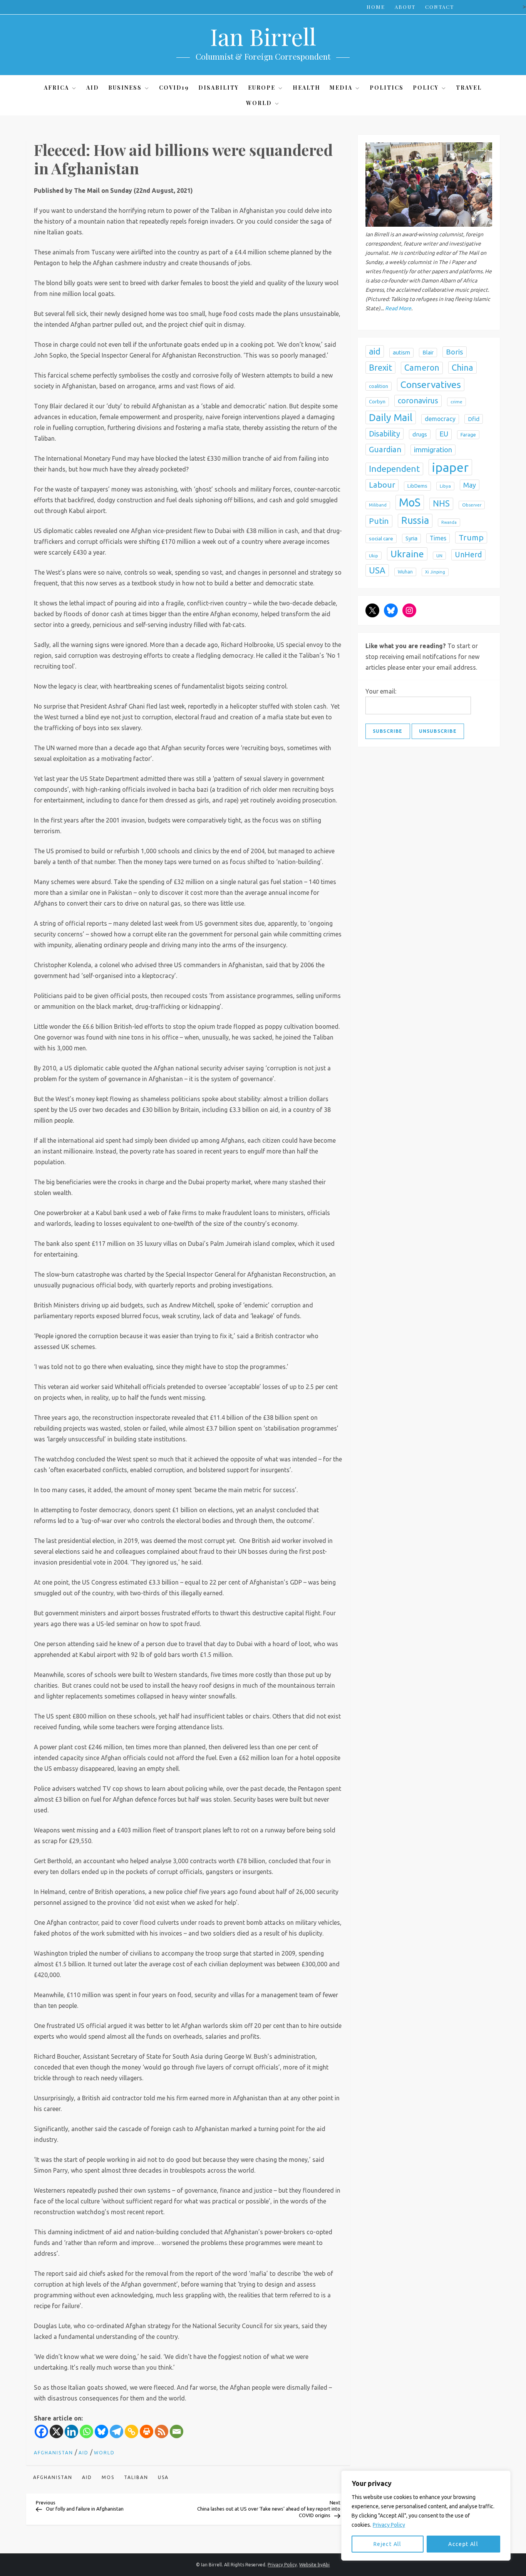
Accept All (463, 2544)
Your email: (381, 691)
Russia (415, 520)
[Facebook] (41, 2431)
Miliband (378, 505)
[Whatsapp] (86, 2431)
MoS (108, 2477)
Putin (379, 521)
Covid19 (174, 88)
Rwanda (449, 522)
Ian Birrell (263, 36)
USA (163, 2477)
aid (87, 2477)
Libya (445, 486)
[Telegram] (116, 2431)
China (462, 367)
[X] (56, 2431)
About (405, 7)
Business (125, 88)
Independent (394, 469)
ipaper (450, 467)
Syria (411, 538)
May (470, 485)
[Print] (147, 2431)
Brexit (380, 367)
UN (439, 555)
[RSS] (162, 2431)
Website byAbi (314, 2565)
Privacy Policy (389, 2525)
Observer (472, 505)
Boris (455, 351)
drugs (420, 434)
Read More (398, 308)
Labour (382, 485)
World (259, 103)
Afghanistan (54, 2453)
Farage (468, 434)
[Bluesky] (101, 2431)
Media (341, 88)
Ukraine (407, 553)
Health (307, 88)
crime (456, 402)
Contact (440, 7)
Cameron (422, 368)
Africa (56, 88)
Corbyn (377, 402)
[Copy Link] (131, 2431)
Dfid (474, 419)
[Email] (177, 2431)
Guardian (385, 449)
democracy (440, 418)
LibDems (417, 486)
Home (376, 7)
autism (401, 352)
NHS (441, 503)
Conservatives (431, 384)
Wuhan (405, 572)
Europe (262, 88)
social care (381, 538)
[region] (426, 2516)
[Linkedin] (71, 2431)
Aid (93, 88)
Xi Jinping (435, 572)
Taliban (136, 2477)
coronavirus (418, 400)
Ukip (374, 555)
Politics (387, 88)
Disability (219, 88)
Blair (428, 352)
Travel (469, 88)
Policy (426, 88)
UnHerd (468, 554)
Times (438, 538)
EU (444, 434)
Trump (471, 537)
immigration (433, 449)
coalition (379, 386)
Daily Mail (391, 417)
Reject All (388, 2544)
